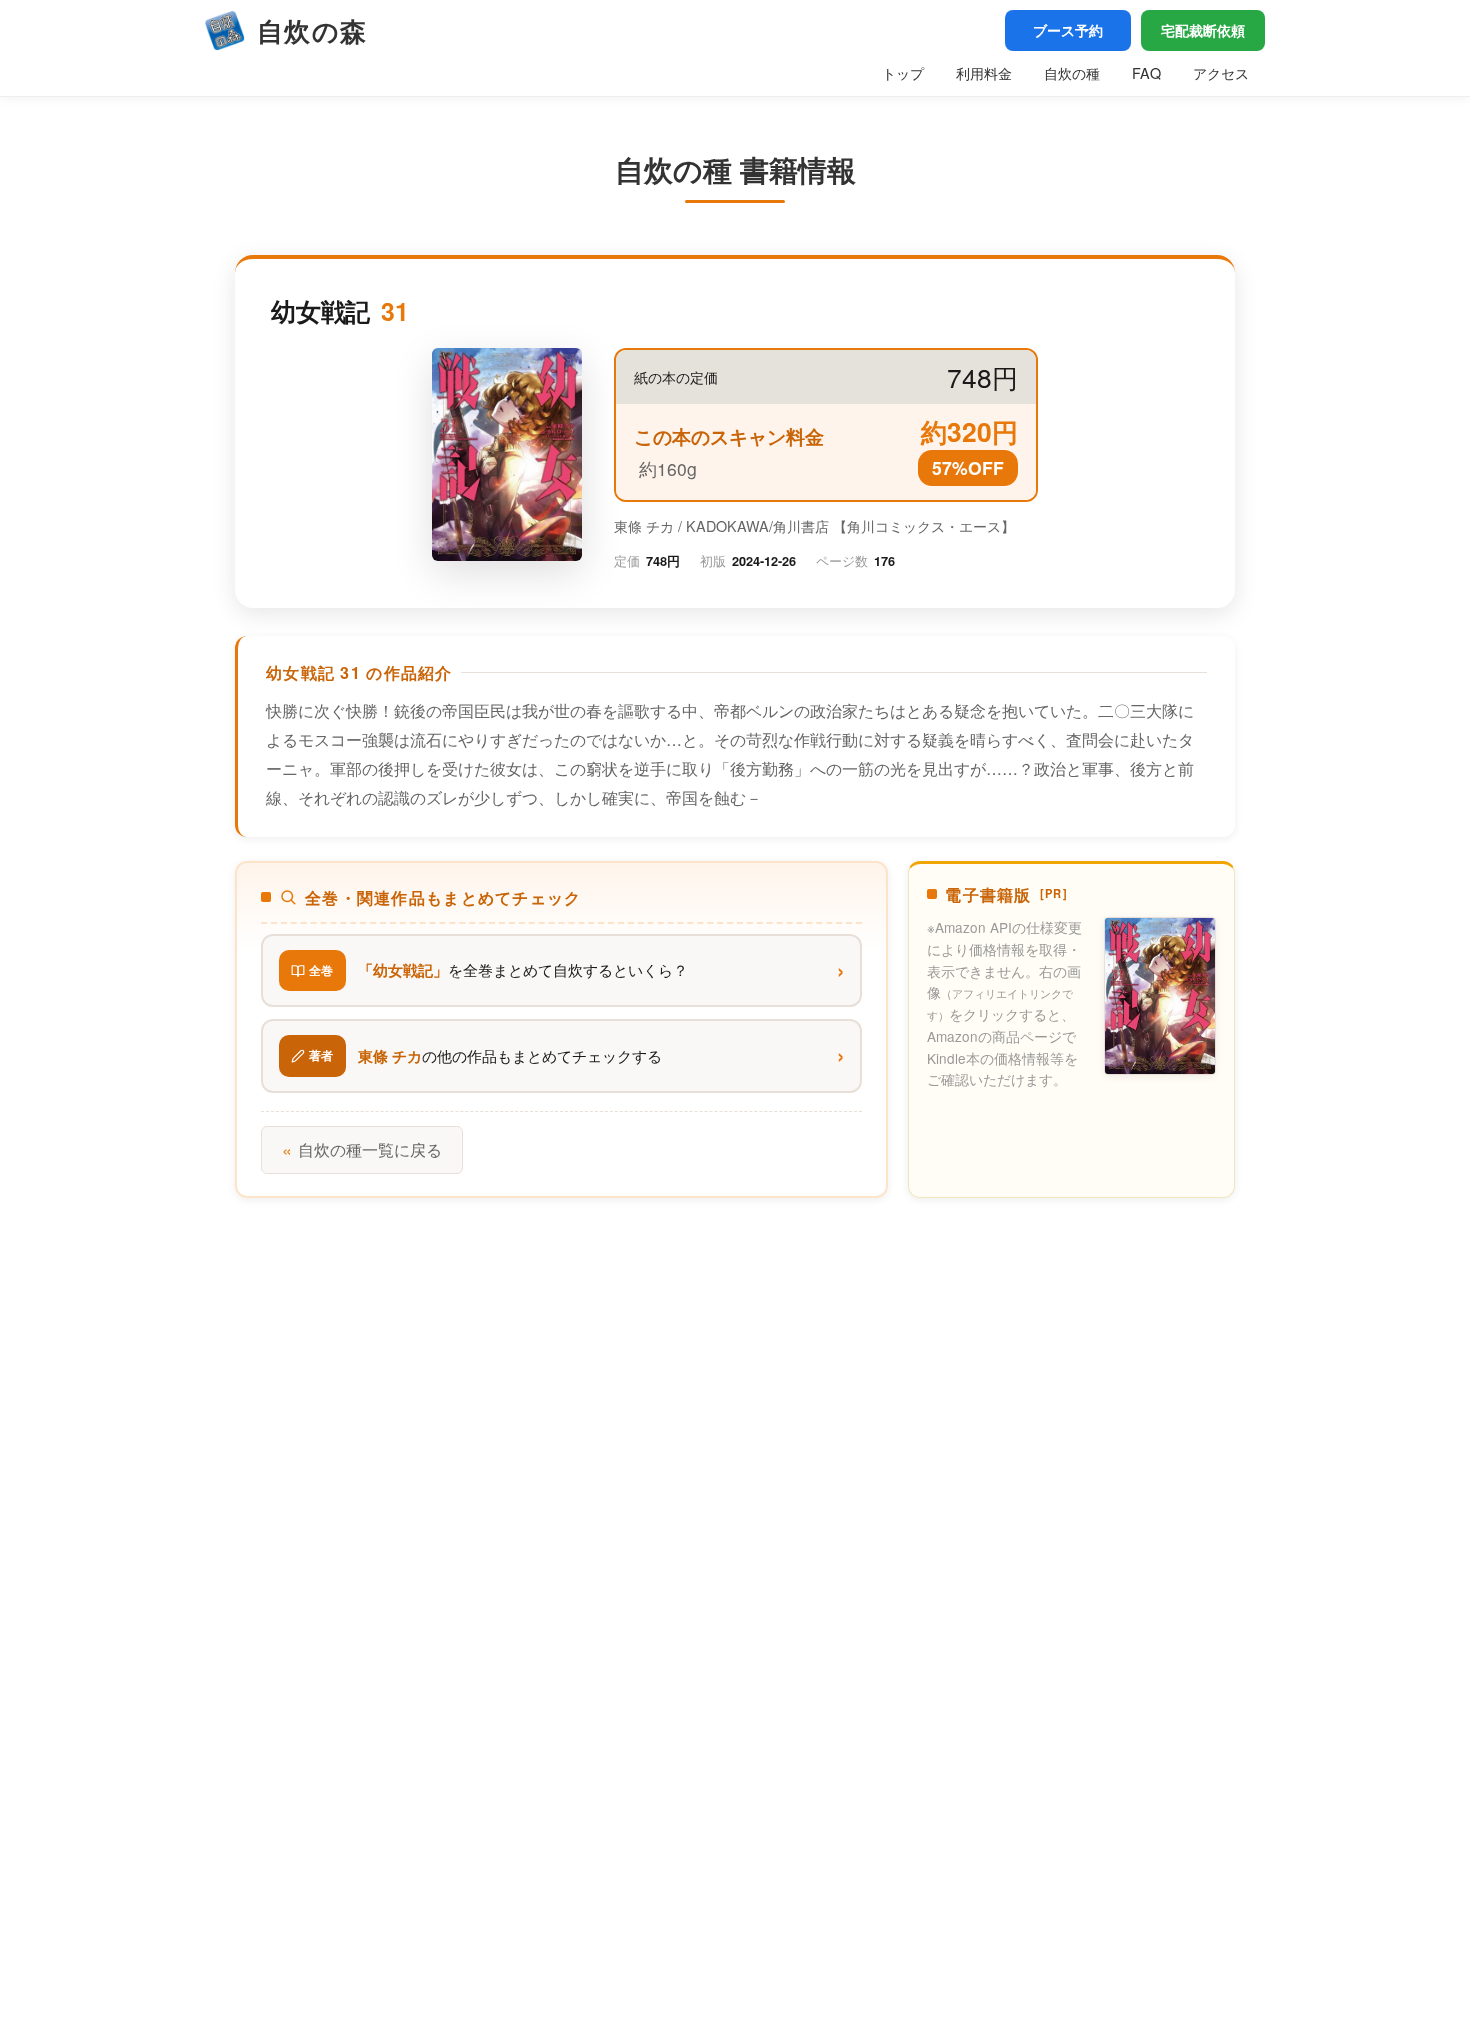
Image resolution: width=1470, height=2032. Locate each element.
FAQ (1146, 72)
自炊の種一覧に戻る (362, 1149)
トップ (903, 72)
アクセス (1221, 72)
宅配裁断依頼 (1203, 30)
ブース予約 (1068, 30)
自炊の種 (1072, 72)
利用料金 (984, 72)
